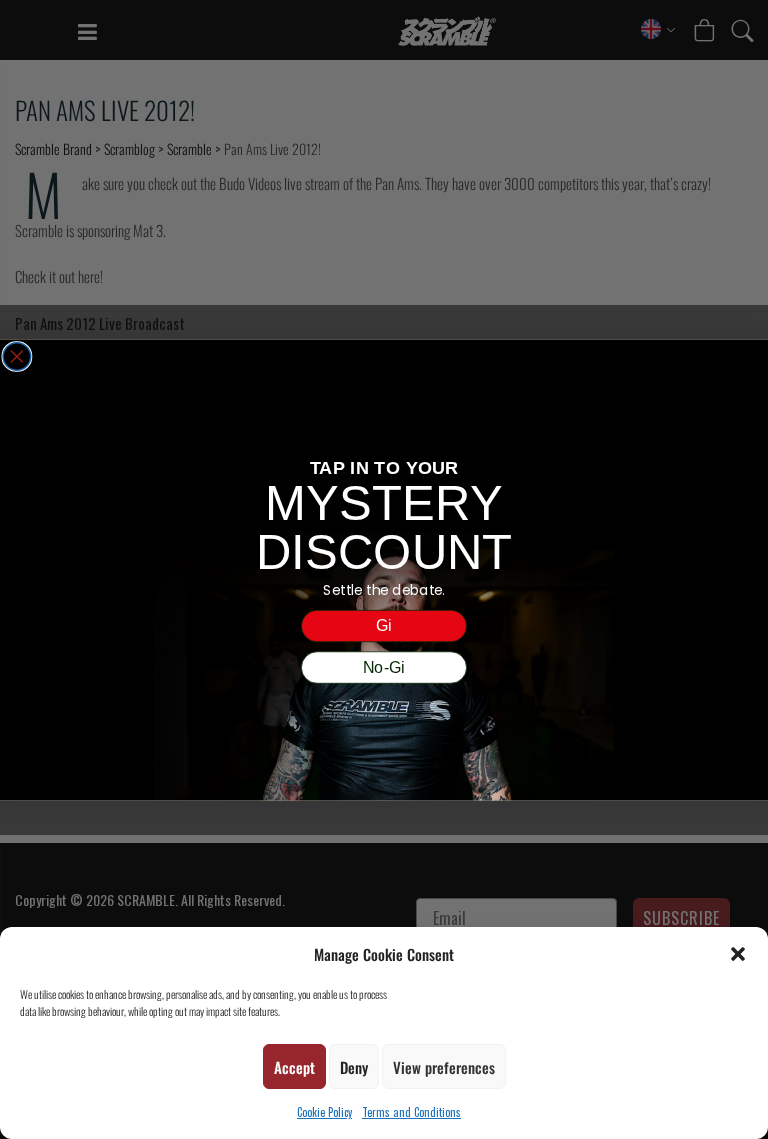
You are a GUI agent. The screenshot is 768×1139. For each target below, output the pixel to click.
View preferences (444, 1067)
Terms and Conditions (411, 1112)
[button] (738, 954)
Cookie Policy (324, 1112)
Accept (294, 1067)
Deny (354, 1067)
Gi (384, 625)
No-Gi (384, 667)
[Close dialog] (17, 356)
